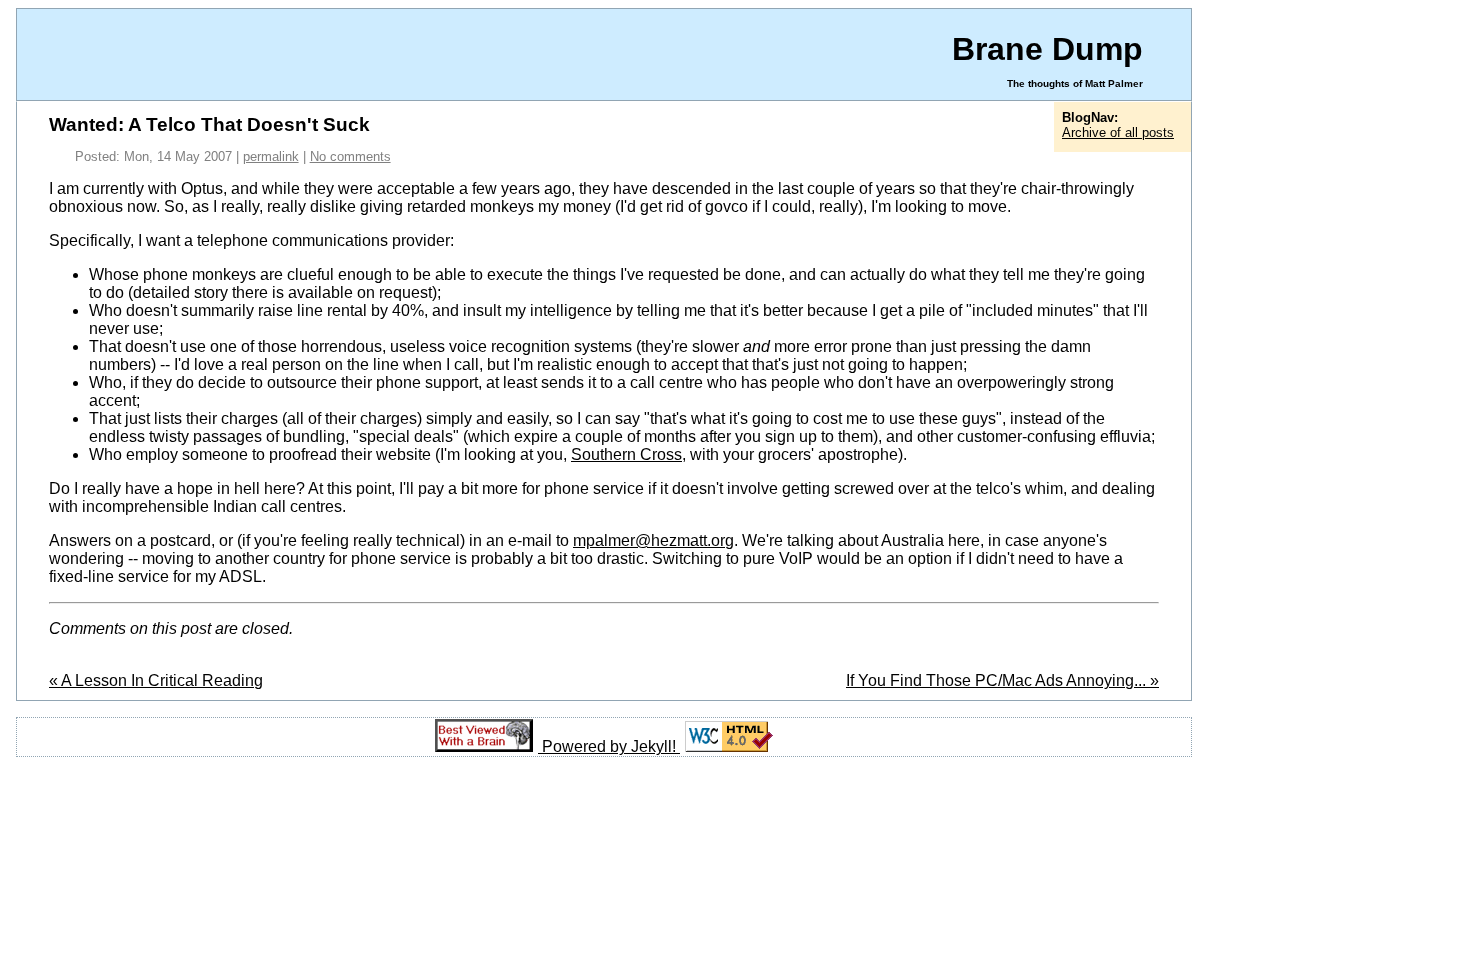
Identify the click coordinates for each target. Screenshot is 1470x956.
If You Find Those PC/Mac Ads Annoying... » (1002, 680)
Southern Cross (626, 454)
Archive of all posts (1118, 132)
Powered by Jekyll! (611, 746)
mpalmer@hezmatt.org (653, 540)
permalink (271, 156)
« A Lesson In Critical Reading (156, 680)
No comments (350, 156)
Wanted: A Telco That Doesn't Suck (209, 124)
